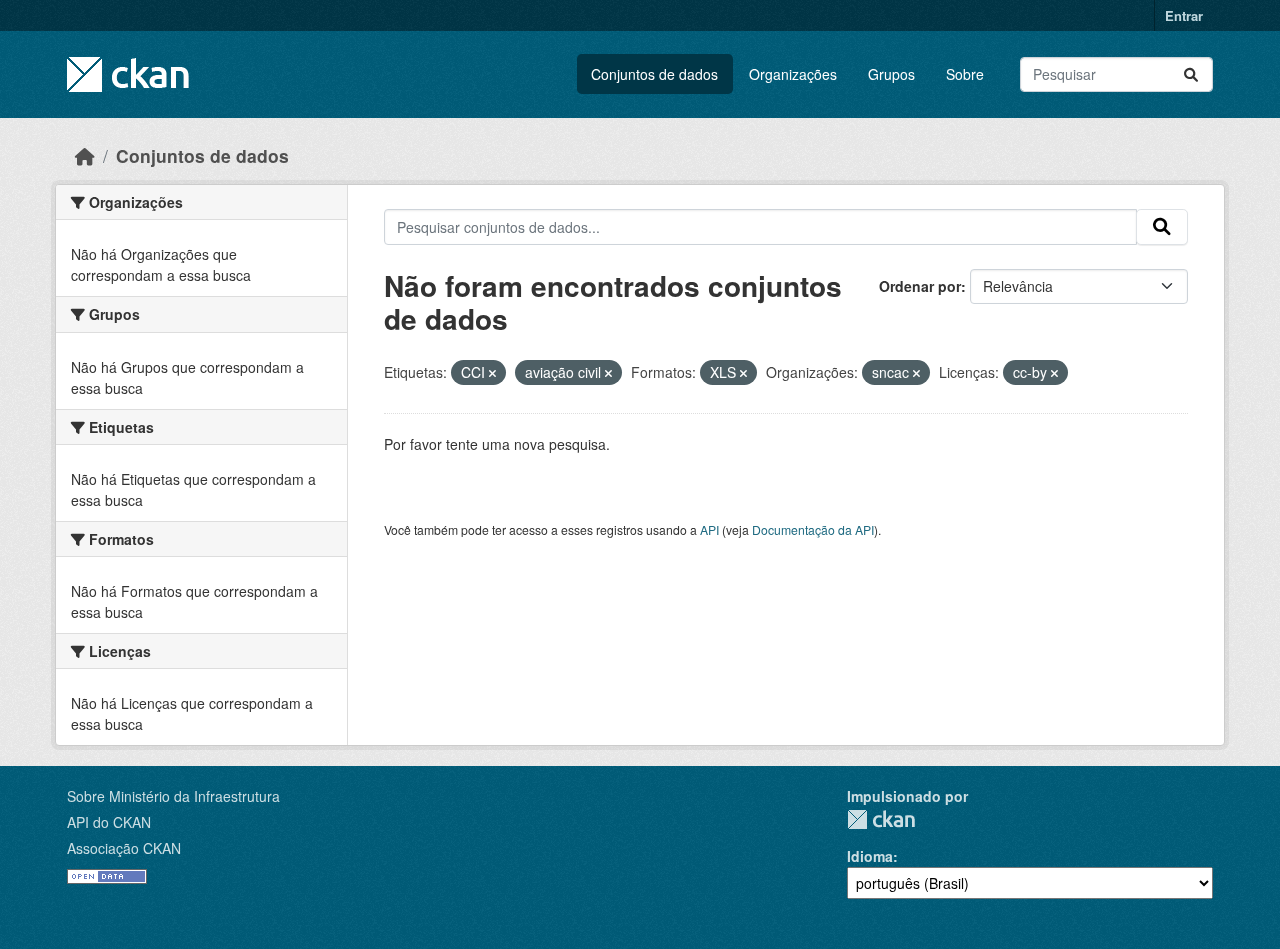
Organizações (793, 74)
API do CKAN (109, 822)
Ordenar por (920, 286)
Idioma (870, 856)
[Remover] (492, 373)
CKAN (881, 819)
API (709, 529)
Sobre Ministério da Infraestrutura (173, 796)
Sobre (965, 74)
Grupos (891, 74)
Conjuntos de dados (654, 74)
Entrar (1184, 15)
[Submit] (1191, 74)
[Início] (85, 155)
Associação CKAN (124, 848)
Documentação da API (813, 529)
